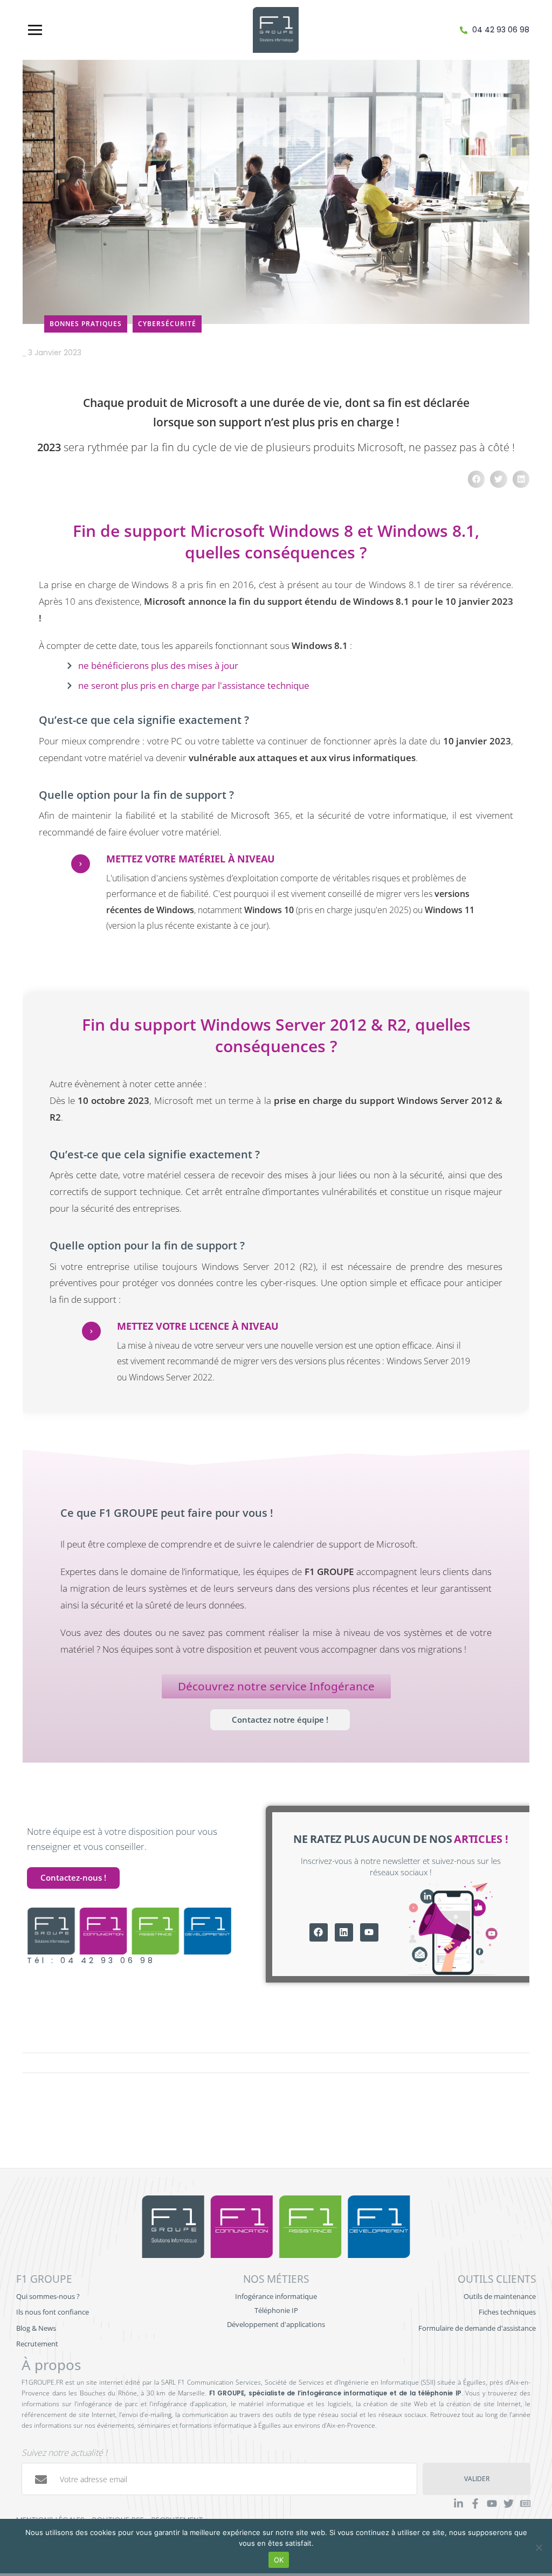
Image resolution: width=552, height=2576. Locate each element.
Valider (477, 2479)
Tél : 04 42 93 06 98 (91, 1960)
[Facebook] (319, 1932)
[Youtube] (369, 1932)
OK (279, 2560)
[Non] (539, 2547)
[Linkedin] (344, 1932)
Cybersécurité (167, 324)
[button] (477, 479)
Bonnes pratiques (86, 324)
